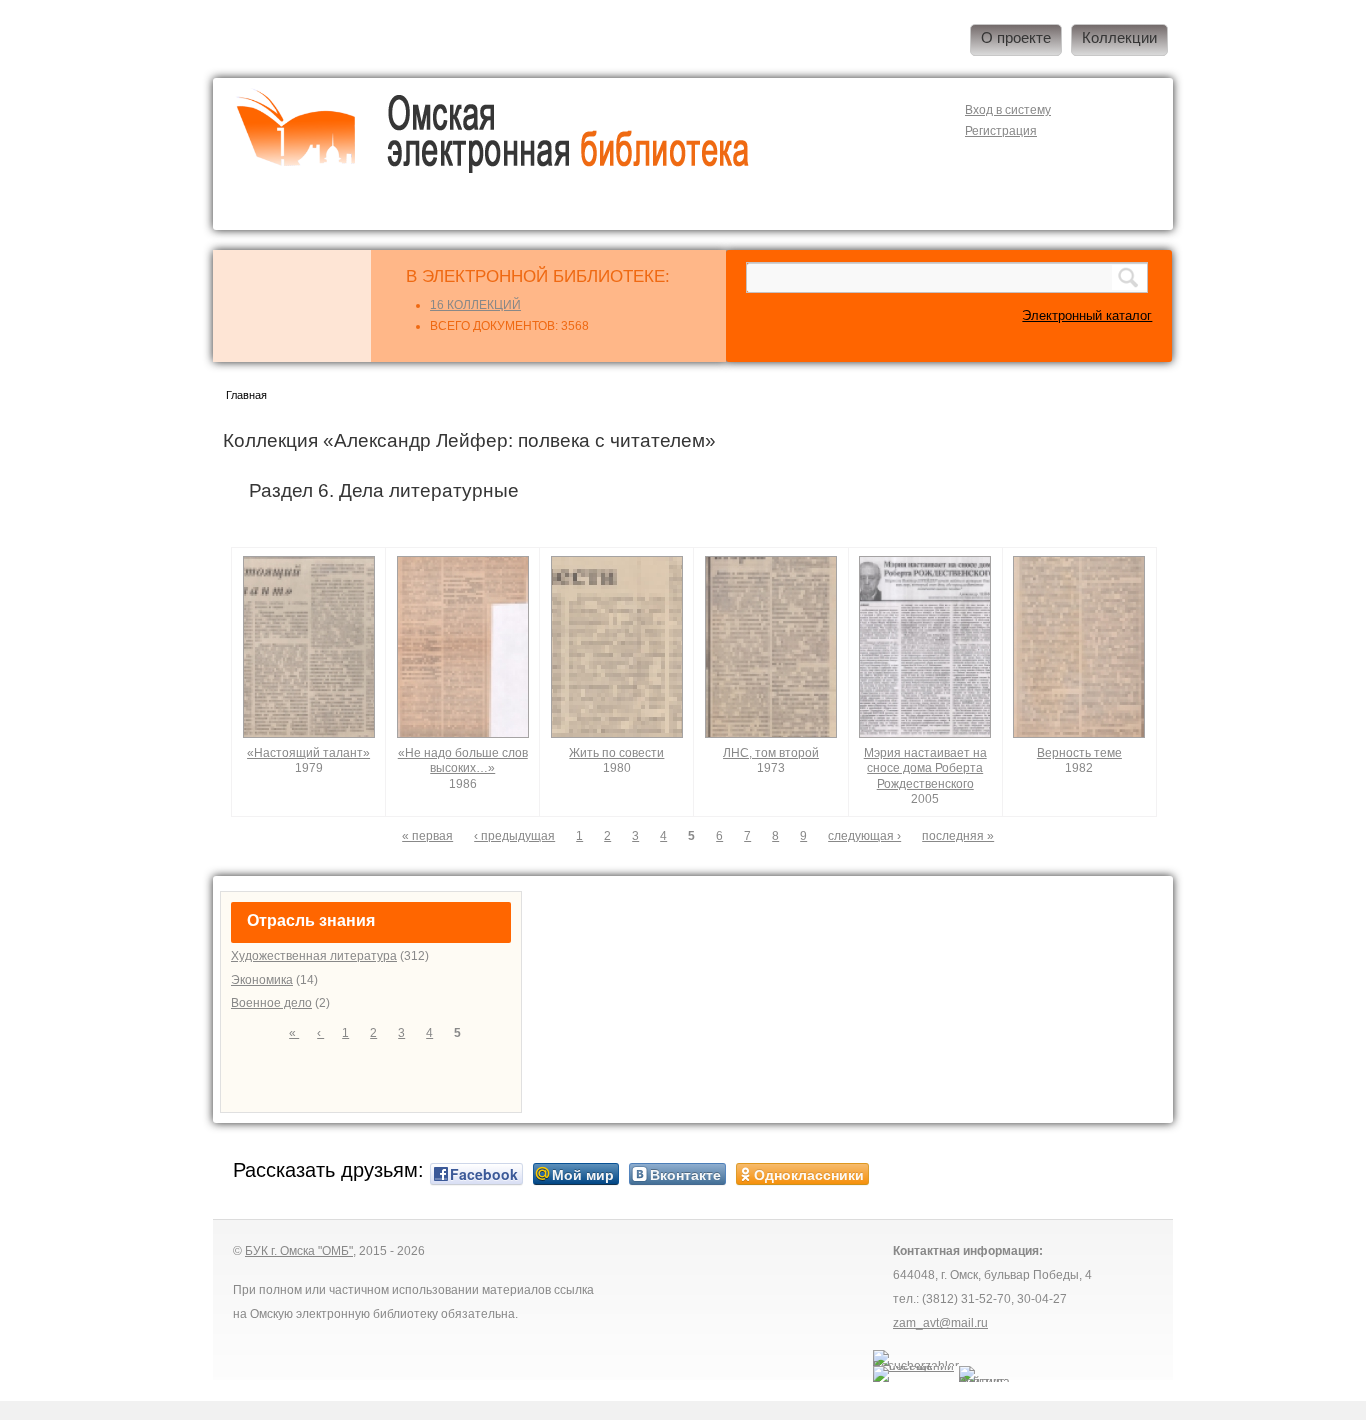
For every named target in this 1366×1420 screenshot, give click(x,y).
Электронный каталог (1087, 315)
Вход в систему (1008, 110)
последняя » (958, 836)
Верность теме (1079, 753)
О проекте (1016, 38)
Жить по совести (616, 753)
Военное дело (271, 1003)
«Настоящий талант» (308, 753)
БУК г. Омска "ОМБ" (299, 1251)
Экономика (262, 980)
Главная (246, 395)
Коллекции (1119, 38)
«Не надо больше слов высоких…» (463, 761)
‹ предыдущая (514, 836)
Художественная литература (314, 956)
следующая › (864, 836)
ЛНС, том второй (771, 753)
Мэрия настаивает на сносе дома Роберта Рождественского (925, 768)
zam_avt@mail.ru (940, 1323)
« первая (427, 836)
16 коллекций (475, 305)
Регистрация (1001, 131)
